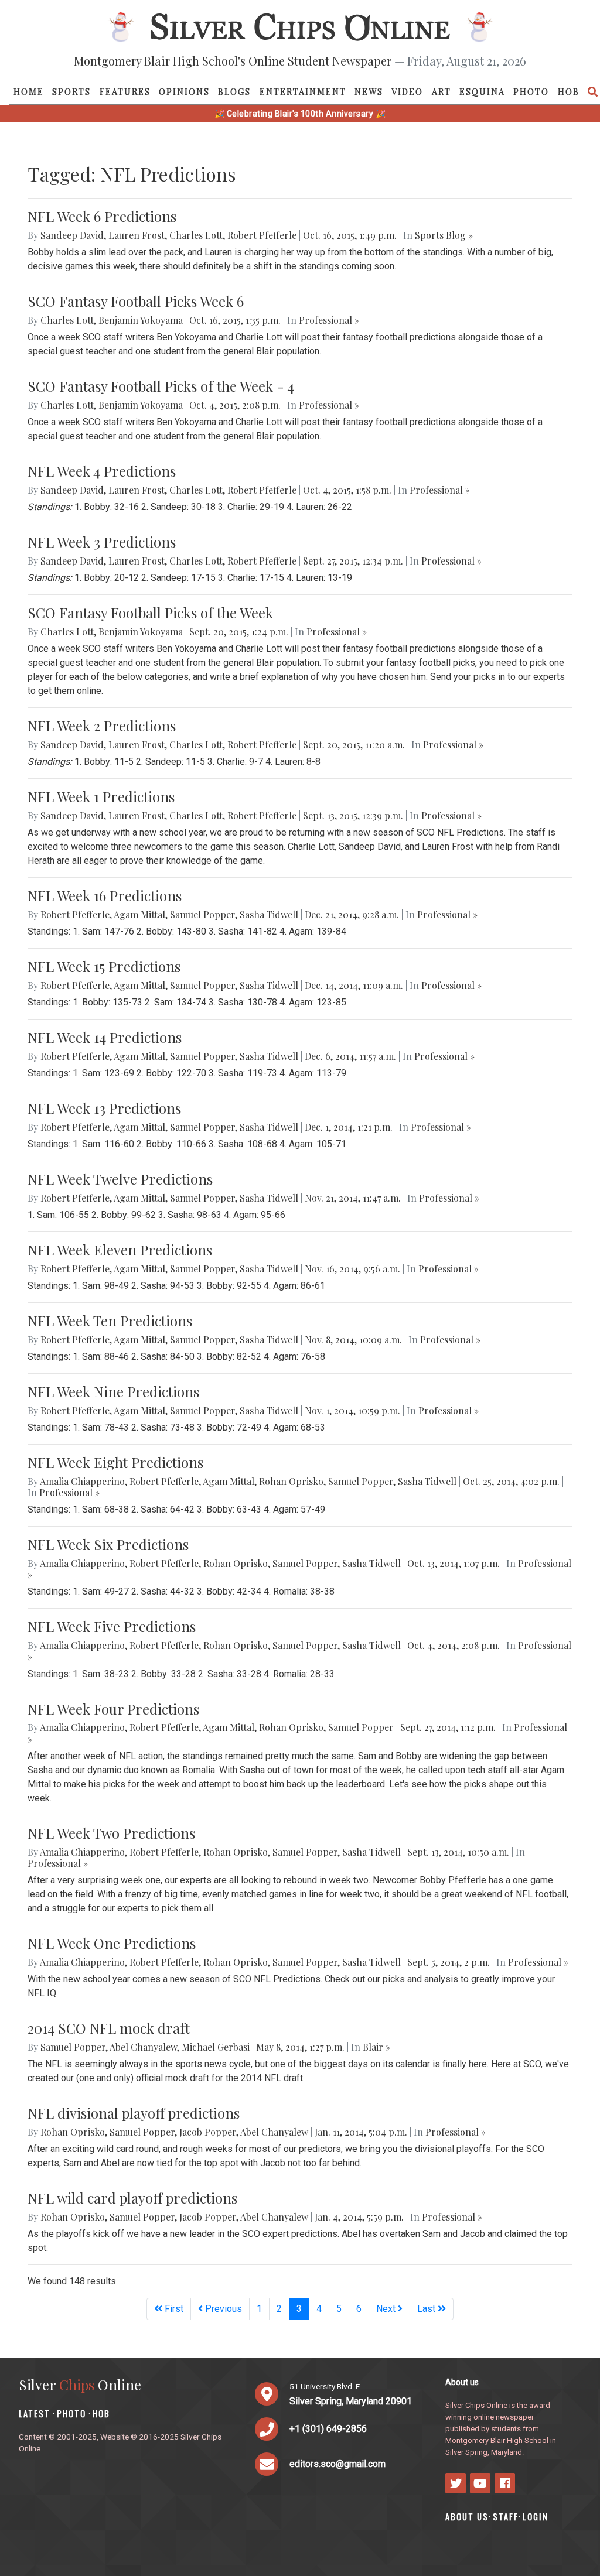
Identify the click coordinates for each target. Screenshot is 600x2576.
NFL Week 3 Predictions (102, 542)
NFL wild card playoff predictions (132, 2198)
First (173, 2309)
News (369, 91)
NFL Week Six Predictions (108, 1544)
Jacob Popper (208, 2132)
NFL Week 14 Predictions (105, 1037)
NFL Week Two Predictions (111, 1833)
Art (442, 91)
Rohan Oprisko (291, 1481)
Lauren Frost (137, 235)
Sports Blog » (444, 235)
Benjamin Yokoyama (141, 320)
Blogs (234, 91)
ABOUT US (467, 2517)
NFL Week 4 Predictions (102, 471)
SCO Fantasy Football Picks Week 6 (136, 301)
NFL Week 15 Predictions (104, 966)
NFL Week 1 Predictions (101, 796)
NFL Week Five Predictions (112, 1626)
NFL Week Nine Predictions (113, 1391)
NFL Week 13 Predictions (104, 1108)
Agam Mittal (139, 914)
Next (387, 2309)
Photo (531, 91)
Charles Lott (196, 235)
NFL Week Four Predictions (113, 1709)
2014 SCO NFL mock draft (109, 2028)
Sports (71, 91)
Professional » (329, 320)
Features (125, 91)
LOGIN (536, 2517)
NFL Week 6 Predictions (102, 216)
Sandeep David (72, 235)
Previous (222, 2309)
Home (29, 91)
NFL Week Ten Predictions (110, 1321)
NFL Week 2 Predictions (102, 726)
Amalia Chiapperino (82, 1481)
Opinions (184, 91)
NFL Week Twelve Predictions (120, 1179)
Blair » (376, 2047)
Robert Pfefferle (262, 235)
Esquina (482, 91)
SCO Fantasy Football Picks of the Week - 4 (161, 386)
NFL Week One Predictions (112, 1943)
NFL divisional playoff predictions (134, 2113)
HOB (569, 91)
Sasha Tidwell (269, 914)
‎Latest (35, 2413)
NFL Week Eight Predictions (115, 1462)
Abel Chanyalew (143, 2047)
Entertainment (303, 91)
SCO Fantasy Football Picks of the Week (150, 613)
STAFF (506, 2517)
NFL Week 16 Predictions (105, 895)
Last (427, 2309)
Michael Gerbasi (216, 2047)
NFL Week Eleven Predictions (120, 1250)
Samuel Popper (202, 914)
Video (407, 91)
